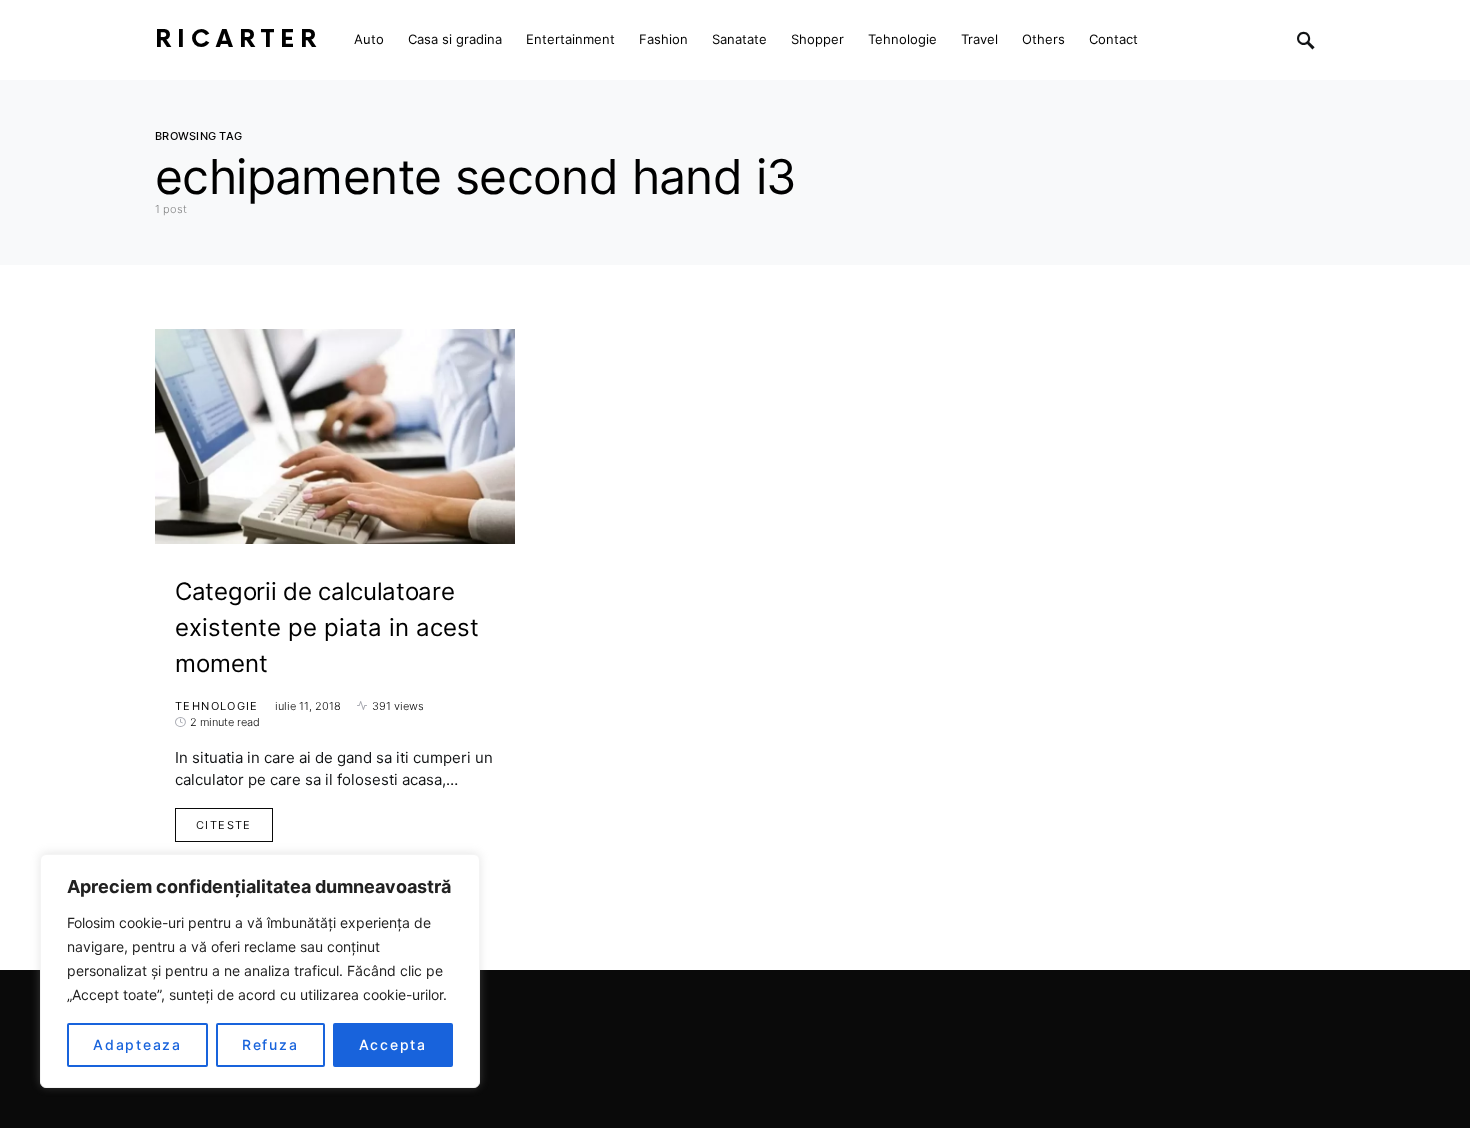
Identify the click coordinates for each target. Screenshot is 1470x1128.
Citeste (224, 825)
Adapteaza (137, 1044)
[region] (260, 971)
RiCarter (238, 39)
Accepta (393, 1044)
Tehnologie (217, 706)
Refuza (270, 1044)
